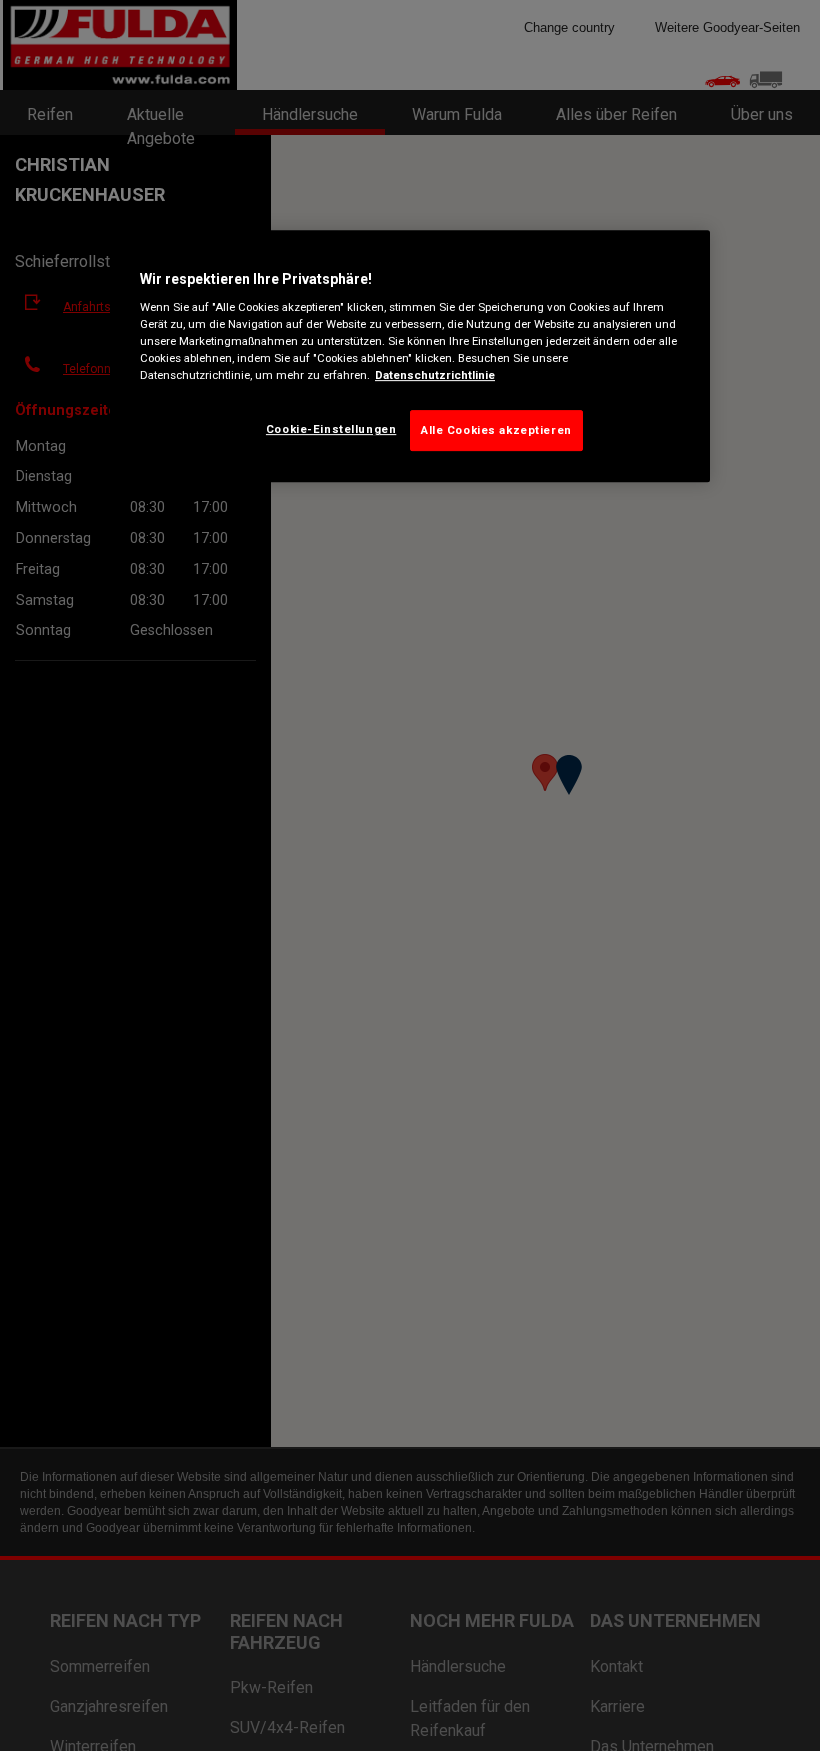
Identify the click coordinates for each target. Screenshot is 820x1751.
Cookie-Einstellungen (331, 429)
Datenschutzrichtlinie (435, 376)
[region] (410, 356)
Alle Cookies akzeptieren (496, 430)
